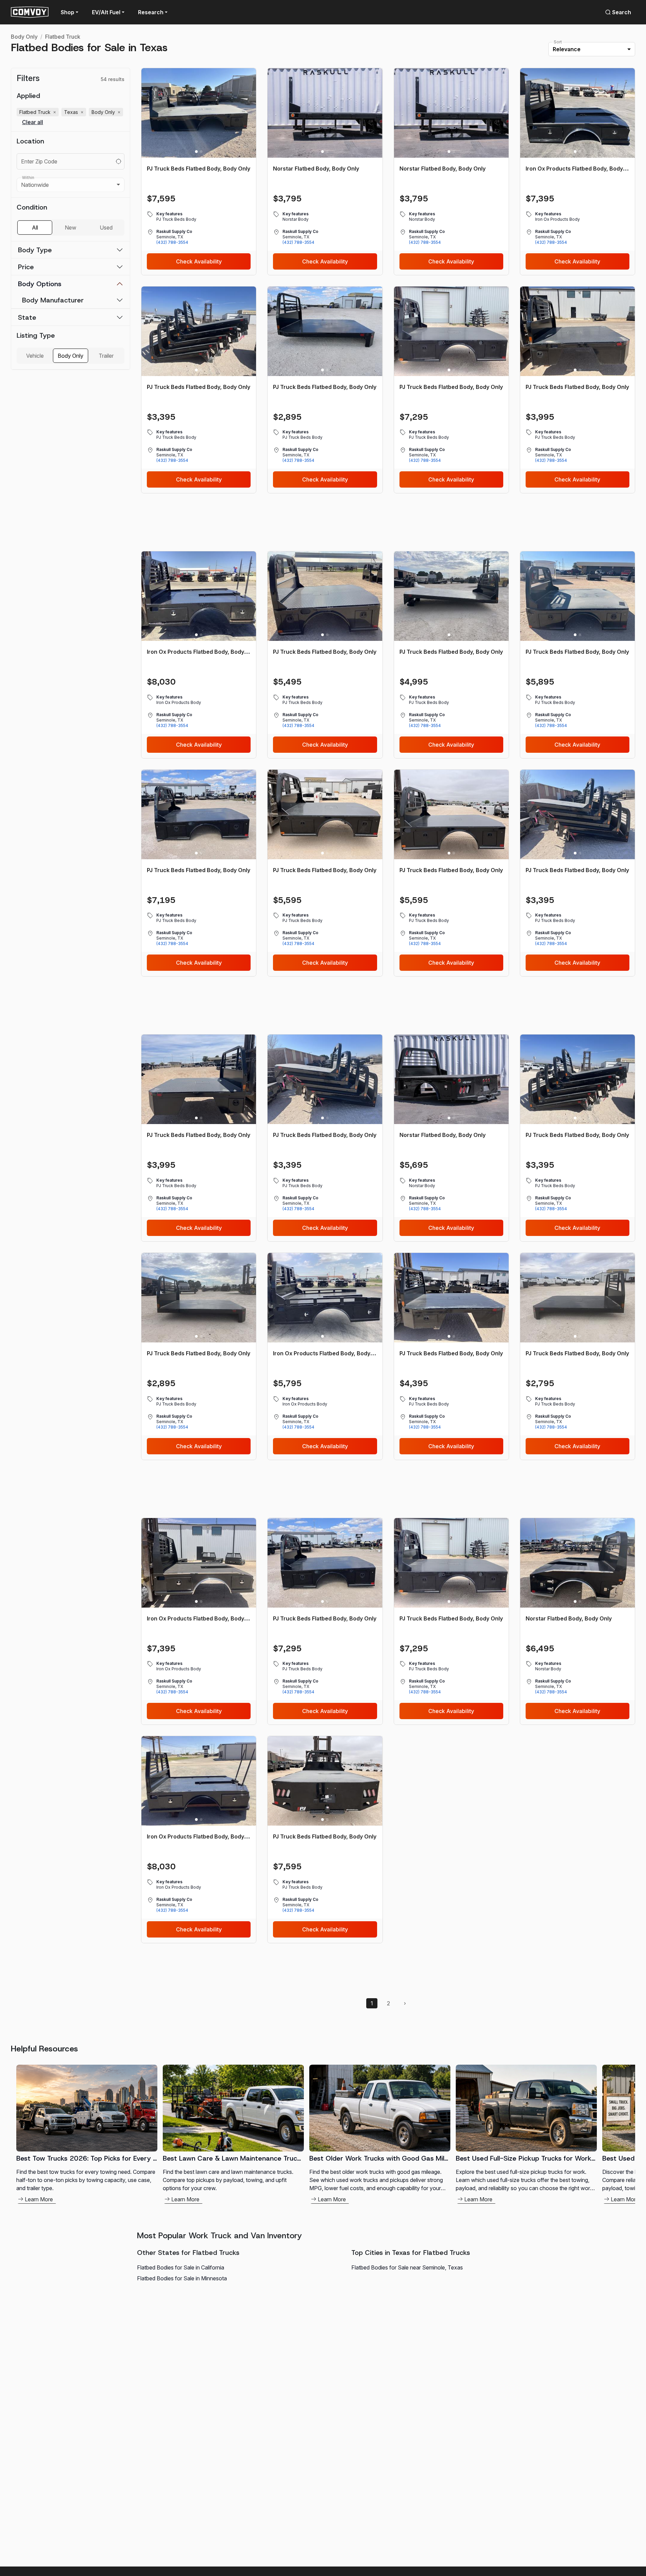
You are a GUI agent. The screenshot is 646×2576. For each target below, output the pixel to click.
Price (26, 267)
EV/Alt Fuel (106, 12)
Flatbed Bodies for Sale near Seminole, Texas (407, 2267)
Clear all (33, 122)
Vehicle (35, 356)
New (71, 228)
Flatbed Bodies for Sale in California (181, 2267)
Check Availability (199, 261)
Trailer (106, 356)
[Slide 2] (201, 152)
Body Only (24, 37)
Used (106, 228)
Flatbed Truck (63, 37)
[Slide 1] (196, 152)
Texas (74, 112)
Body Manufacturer (53, 300)
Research (151, 12)
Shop (67, 12)
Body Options (40, 284)
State (27, 317)
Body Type (35, 250)
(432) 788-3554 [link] (172, 242)
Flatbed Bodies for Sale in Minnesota (182, 2278)
